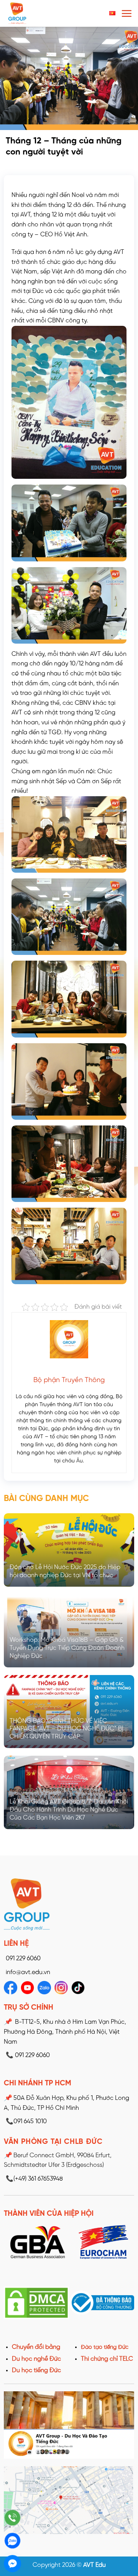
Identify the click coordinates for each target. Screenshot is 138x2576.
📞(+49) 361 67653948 (34, 2179)
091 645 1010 (26, 2121)
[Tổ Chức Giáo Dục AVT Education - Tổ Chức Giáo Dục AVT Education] (36, 13)
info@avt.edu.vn (28, 1972)
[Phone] (12, 2518)
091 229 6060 (23, 1959)
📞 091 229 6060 (28, 2055)
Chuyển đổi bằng (36, 2347)
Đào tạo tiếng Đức (105, 2347)
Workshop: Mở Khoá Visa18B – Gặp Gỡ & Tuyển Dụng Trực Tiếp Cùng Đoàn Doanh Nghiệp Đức (67, 1648)
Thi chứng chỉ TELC (107, 2359)
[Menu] (127, 13)
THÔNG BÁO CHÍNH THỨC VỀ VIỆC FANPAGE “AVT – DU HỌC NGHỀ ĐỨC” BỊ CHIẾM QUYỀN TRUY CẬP (67, 1729)
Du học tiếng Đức (36, 2370)
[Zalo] (12, 2541)
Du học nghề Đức (36, 2359)
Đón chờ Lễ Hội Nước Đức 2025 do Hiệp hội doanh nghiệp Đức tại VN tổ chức (65, 1571)
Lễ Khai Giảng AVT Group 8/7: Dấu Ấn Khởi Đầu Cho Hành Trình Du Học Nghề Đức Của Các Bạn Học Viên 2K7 (69, 1810)
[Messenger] (12, 2564)
